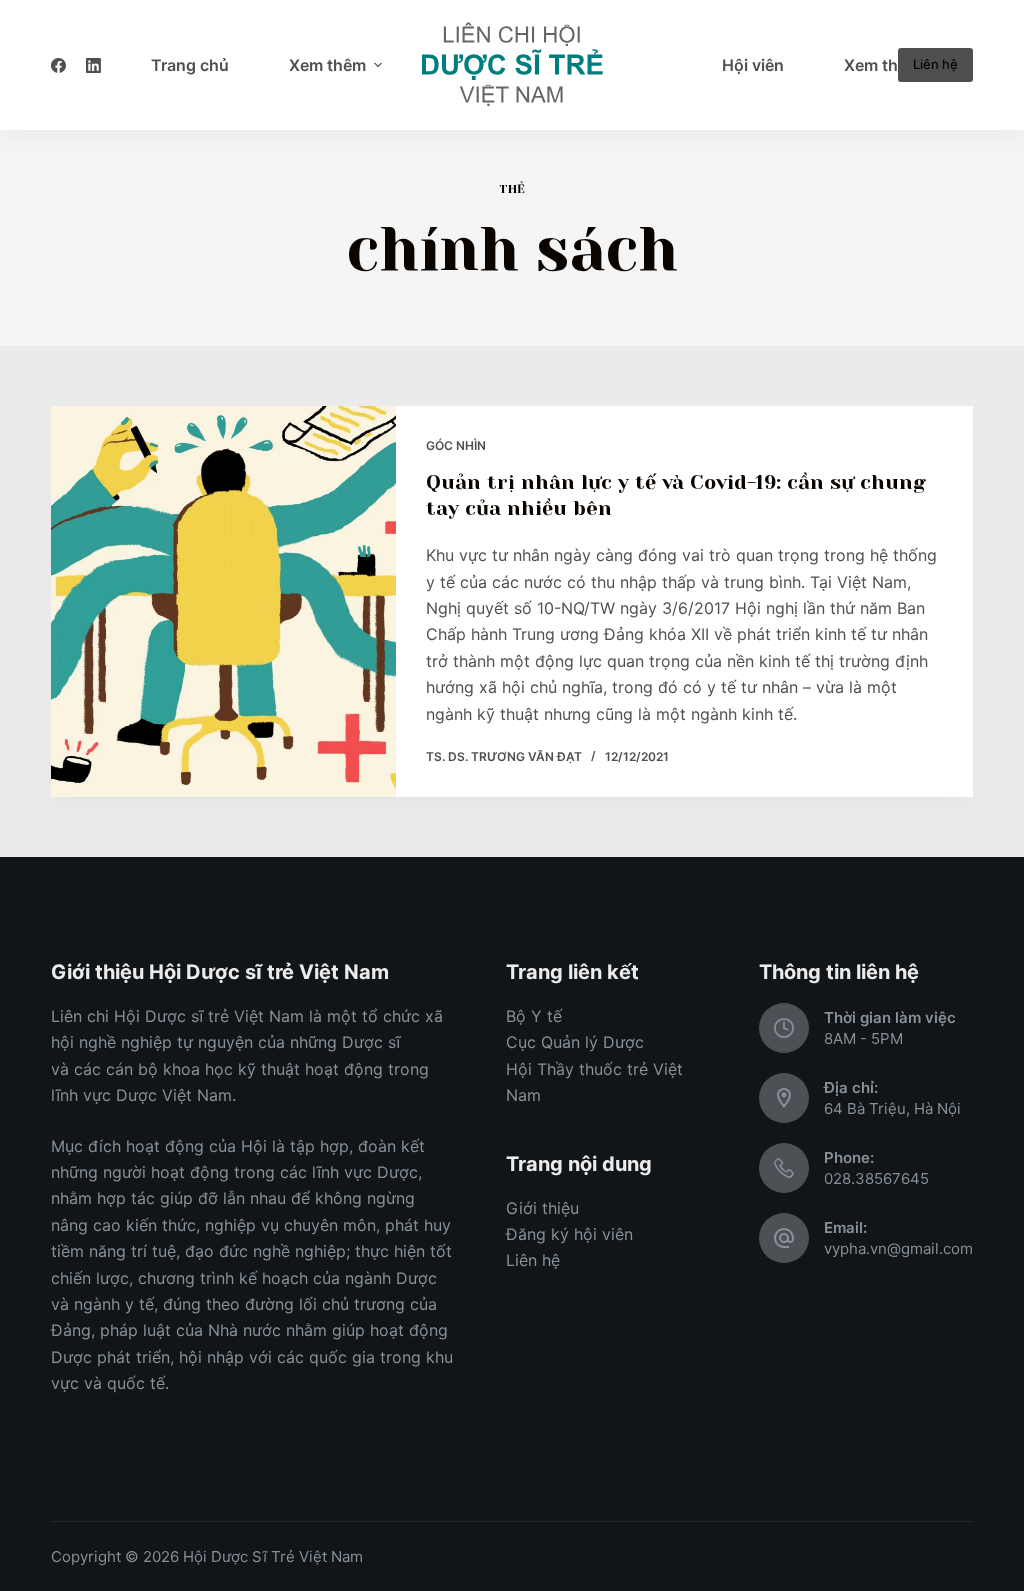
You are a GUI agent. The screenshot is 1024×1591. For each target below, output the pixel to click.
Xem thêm (327, 65)
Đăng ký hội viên (569, 1234)
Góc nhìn (456, 445)
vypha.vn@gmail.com (898, 1248)
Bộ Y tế (534, 1016)
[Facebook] (58, 65)
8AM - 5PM (863, 1038)
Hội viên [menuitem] (753, 65)
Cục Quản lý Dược (575, 1042)
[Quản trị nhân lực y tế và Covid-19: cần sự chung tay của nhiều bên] (223, 601)
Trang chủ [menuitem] (190, 65)
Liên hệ (935, 64)
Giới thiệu (542, 1208)
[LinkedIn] (93, 65)
